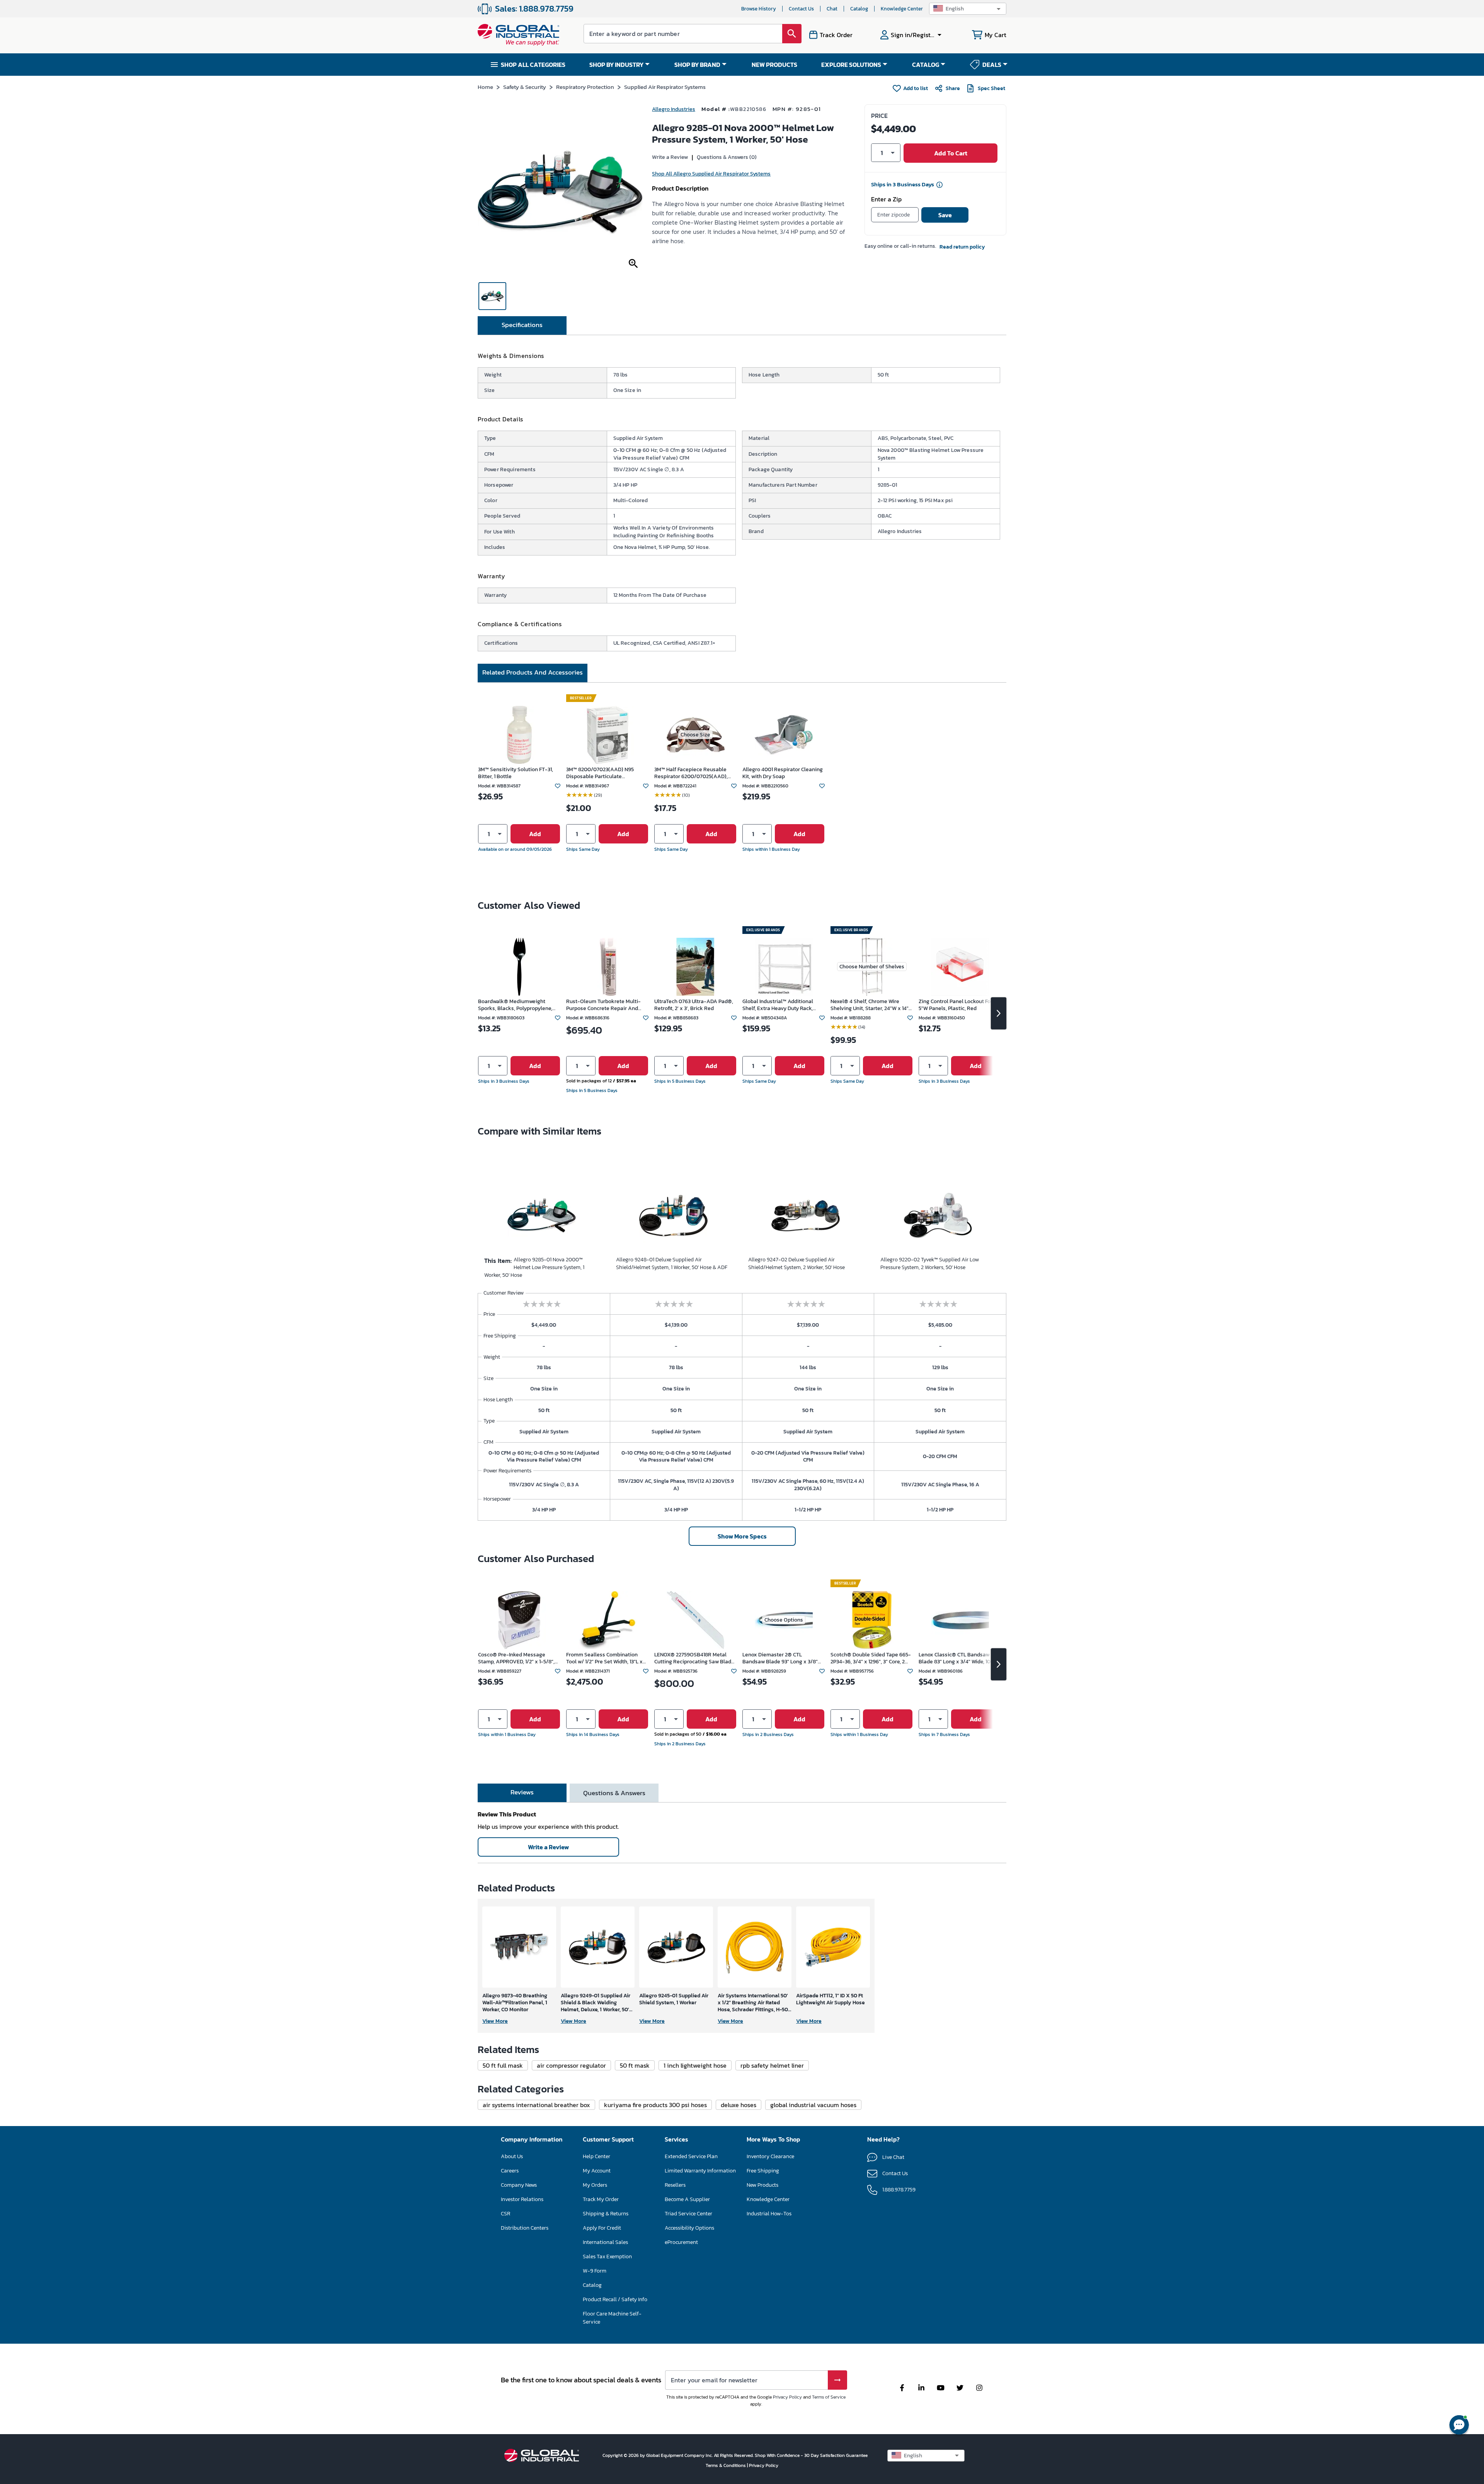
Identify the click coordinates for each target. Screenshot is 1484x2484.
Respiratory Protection (585, 87)
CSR (505, 2214)
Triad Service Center (688, 2214)
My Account (597, 2171)
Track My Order (601, 2199)
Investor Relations (522, 2199)
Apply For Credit (602, 2228)
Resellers (675, 2185)
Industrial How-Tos (769, 2214)
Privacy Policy (787, 2397)
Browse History (759, 9)
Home (485, 87)
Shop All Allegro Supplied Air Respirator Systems (711, 174)
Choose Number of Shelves (872, 967)
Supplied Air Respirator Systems (665, 87)
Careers (510, 2171)
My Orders (595, 2185)
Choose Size (695, 735)
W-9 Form (595, 2271)
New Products (762, 2185)
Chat (832, 9)
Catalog (859, 9)
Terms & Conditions (726, 2465)
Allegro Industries (674, 109)
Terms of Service (829, 2397)
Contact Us (801, 9)
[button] (968, 9)
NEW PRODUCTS (774, 65)
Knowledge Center (902, 9)
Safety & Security (525, 87)
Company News (519, 2185)
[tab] (522, 325)
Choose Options (784, 1620)
